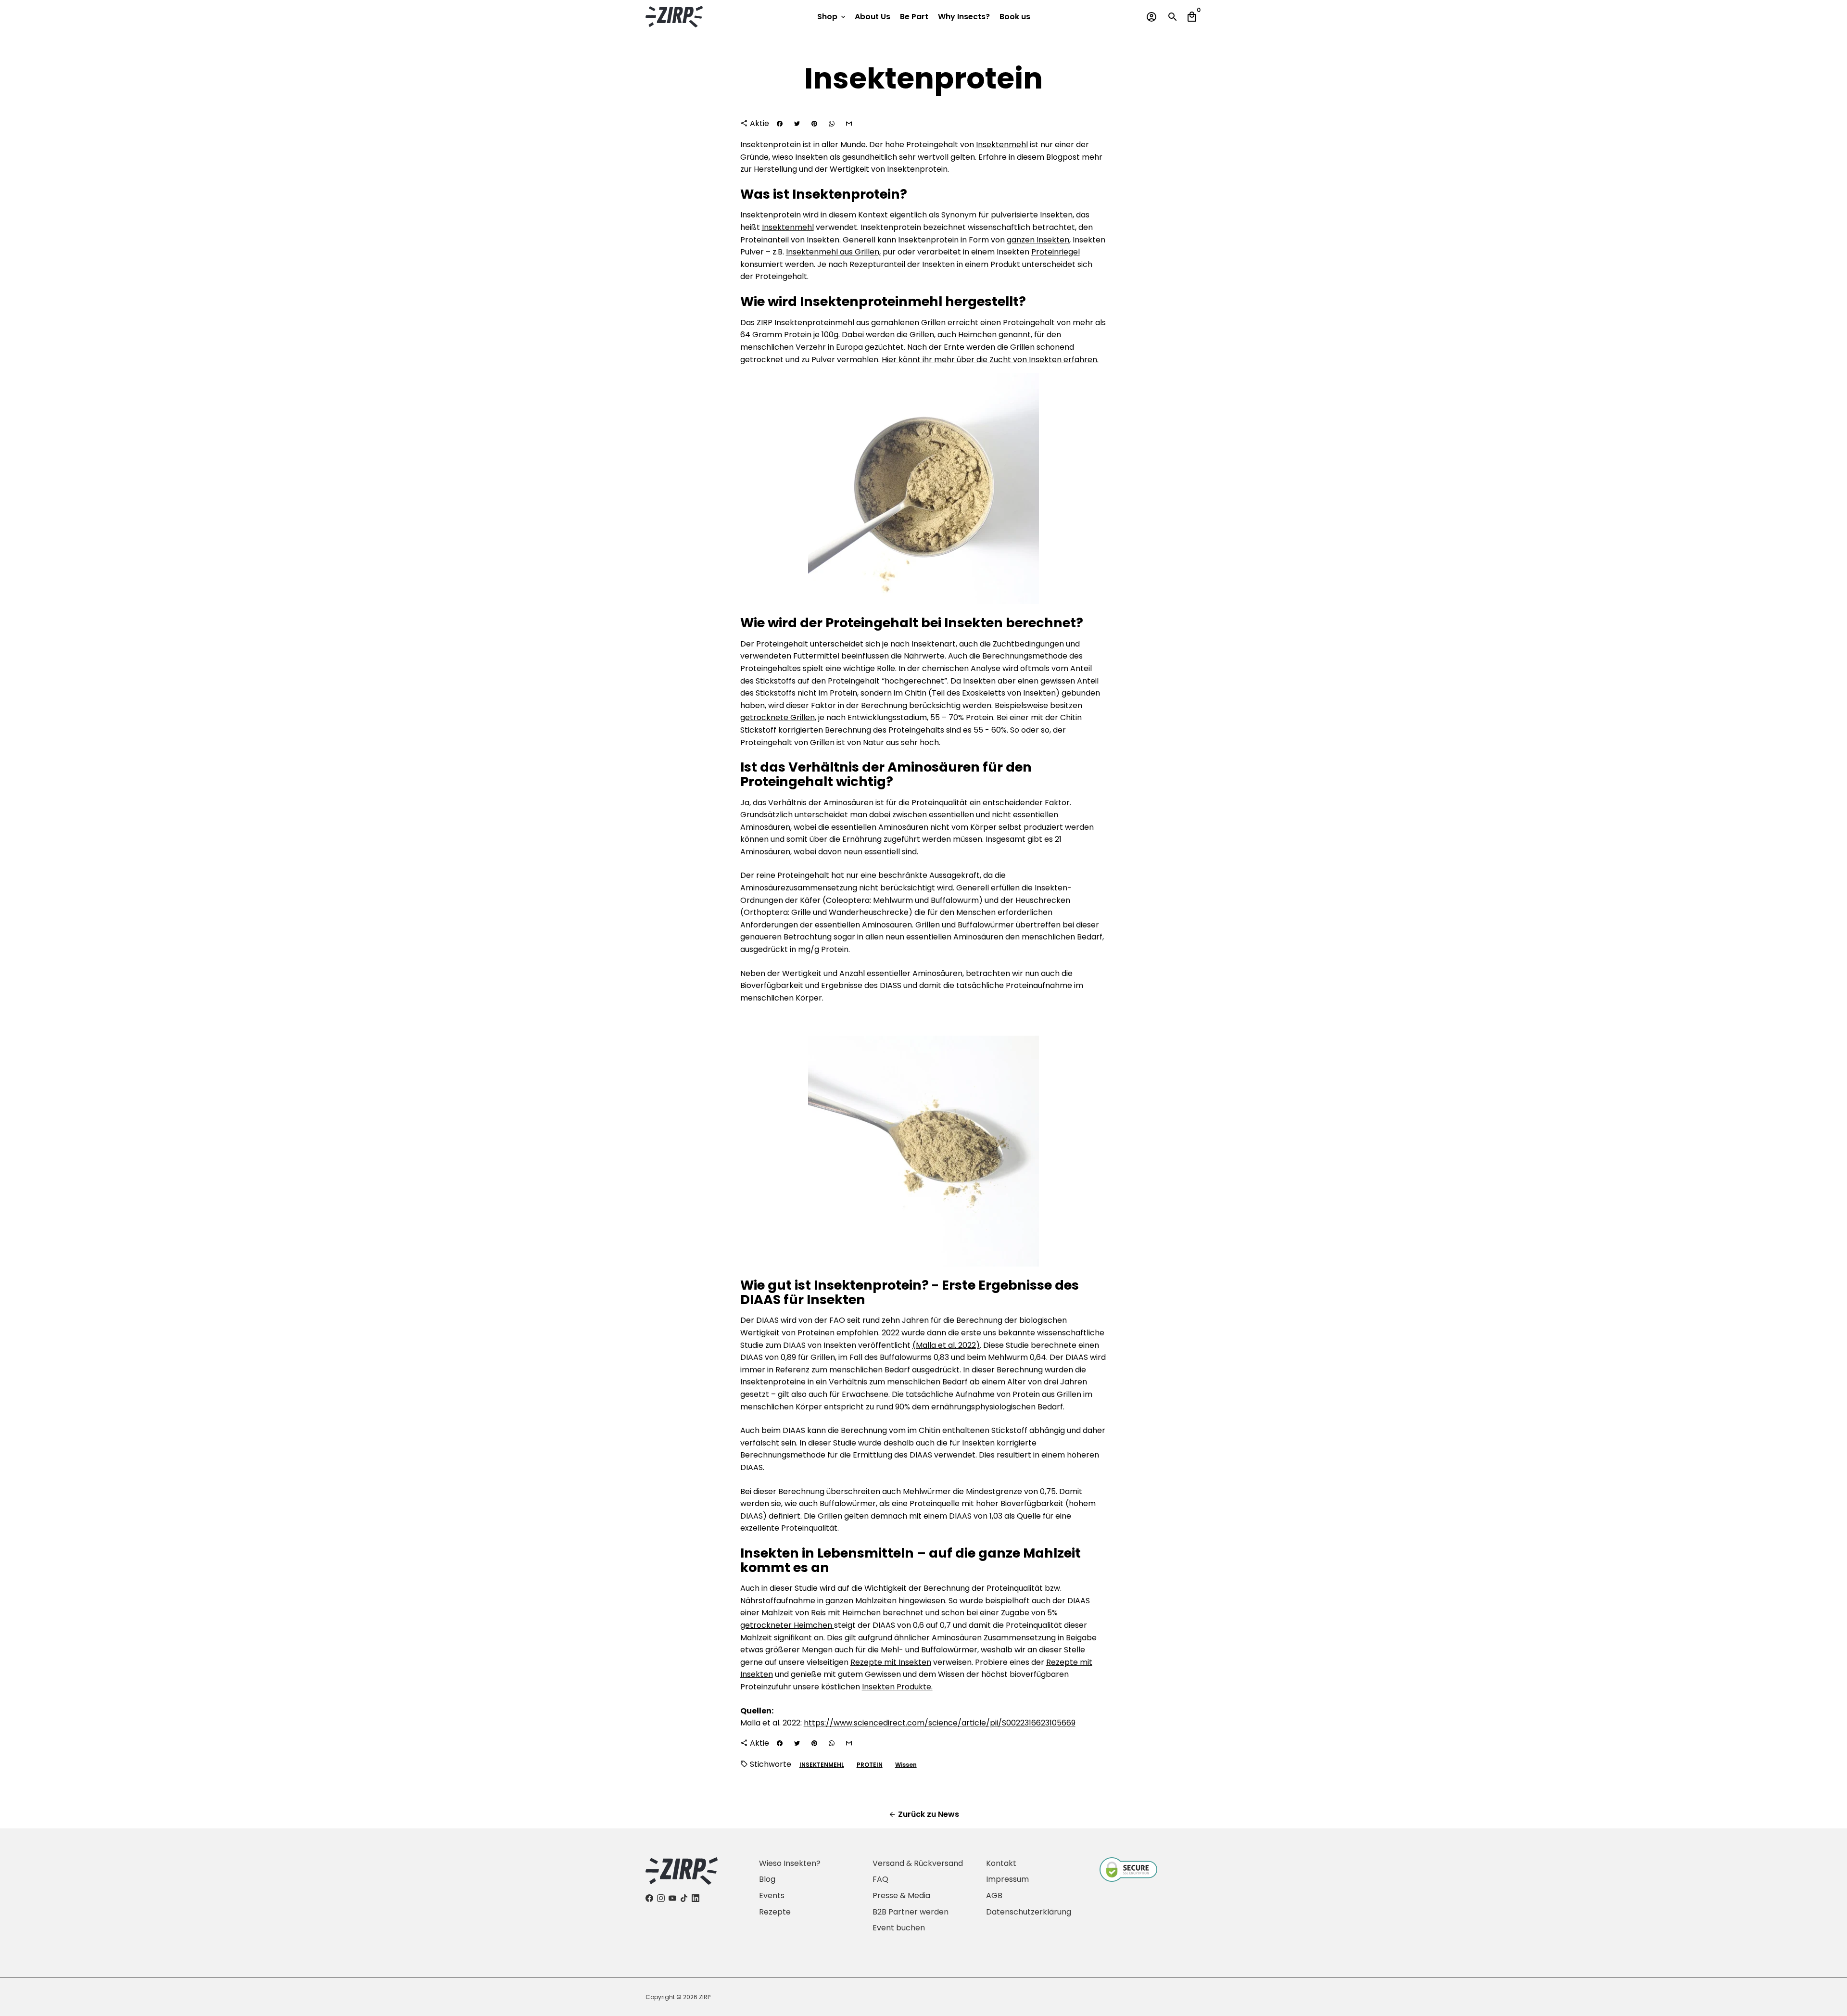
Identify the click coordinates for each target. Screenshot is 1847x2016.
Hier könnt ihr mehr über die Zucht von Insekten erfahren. (990, 360)
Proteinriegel (1056, 252)
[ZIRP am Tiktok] (684, 1898)
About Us (873, 17)
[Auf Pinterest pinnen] (814, 124)
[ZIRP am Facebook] (649, 1898)
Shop (832, 17)
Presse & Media (901, 1896)
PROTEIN (870, 1765)
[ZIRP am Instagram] (661, 1898)
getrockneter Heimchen (787, 1625)
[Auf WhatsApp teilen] (832, 124)
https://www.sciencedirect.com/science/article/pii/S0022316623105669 (940, 1723)
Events (772, 1896)
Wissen (906, 1765)
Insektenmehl (1002, 145)
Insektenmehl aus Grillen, (833, 252)
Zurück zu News (924, 1814)
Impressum (1007, 1879)
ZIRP (705, 1997)
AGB (994, 1896)
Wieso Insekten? (790, 1863)
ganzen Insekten (1038, 240)
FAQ (880, 1879)
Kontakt (1001, 1863)
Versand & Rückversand (918, 1863)
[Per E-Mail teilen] (849, 124)
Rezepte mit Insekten (891, 1662)
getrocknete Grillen (778, 717)
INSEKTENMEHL (822, 1765)
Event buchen (899, 1928)
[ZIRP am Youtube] (672, 1898)
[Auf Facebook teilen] (780, 124)
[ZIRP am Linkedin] (696, 1898)
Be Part (914, 17)
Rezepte (775, 1912)
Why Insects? (964, 17)
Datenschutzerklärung (1029, 1912)
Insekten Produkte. (897, 1687)
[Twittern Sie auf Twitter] (797, 124)
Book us (1015, 17)
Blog (767, 1879)
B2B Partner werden (911, 1912)
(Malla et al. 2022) (946, 1345)
